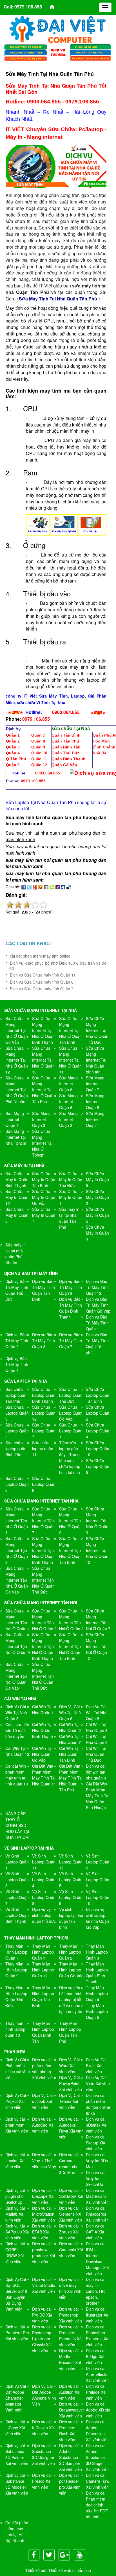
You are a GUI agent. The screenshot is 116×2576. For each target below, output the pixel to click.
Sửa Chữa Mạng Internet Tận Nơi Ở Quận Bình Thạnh (43, 1646)
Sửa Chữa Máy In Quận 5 (97, 1215)
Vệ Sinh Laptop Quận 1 (17, 1862)
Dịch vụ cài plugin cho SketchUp (15, 2196)
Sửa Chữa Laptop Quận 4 (98, 1431)
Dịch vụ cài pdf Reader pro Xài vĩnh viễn (70, 2484)
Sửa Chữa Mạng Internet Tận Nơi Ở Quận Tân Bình (70, 1646)
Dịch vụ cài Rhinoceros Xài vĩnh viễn (97, 2214)
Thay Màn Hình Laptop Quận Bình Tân (43, 2032)
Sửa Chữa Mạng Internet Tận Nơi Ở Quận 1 (18, 1620)
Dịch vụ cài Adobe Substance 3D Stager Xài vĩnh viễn (97, 2457)
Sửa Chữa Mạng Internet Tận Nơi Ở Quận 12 (97, 1646)
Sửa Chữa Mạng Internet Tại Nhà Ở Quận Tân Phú (43, 1090)
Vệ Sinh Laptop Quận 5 (71, 1880)
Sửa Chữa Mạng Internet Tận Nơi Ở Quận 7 (98, 1620)
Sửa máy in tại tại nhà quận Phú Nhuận (15, 1254)
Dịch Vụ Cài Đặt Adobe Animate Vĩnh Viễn (44, 2395)
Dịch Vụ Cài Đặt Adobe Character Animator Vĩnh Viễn (16, 2398)
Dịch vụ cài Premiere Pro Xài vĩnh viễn (17, 2333)
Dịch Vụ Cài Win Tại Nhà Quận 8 (97, 1713)
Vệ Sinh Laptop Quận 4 (44, 1880)
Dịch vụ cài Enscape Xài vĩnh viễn (43, 2196)
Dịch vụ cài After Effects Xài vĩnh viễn (97, 2374)
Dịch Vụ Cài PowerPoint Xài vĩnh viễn (71, 2083)
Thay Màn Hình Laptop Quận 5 (97, 2011)
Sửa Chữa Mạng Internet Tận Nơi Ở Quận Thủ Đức (43, 1676)
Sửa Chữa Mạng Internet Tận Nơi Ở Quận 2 (44, 1620)
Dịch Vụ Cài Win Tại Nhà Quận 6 (70, 1713)
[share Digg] (46, 887)
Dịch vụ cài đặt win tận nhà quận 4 (96, 1772)
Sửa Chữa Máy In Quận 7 (44, 1215)
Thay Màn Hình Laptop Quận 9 (16, 1970)
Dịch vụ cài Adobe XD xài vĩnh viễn (98, 2410)
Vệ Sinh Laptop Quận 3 (17, 1880)
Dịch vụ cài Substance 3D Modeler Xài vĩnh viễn (17, 2484)
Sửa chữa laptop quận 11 (43, 1449)
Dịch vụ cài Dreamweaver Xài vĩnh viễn (72, 2410)
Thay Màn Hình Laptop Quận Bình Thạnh (97, 1973)
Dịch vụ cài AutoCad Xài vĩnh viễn (43, 2125)
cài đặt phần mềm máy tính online (40, 956)
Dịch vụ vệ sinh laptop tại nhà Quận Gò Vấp (97, 1918)
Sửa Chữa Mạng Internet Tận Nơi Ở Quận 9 (18, 1643)
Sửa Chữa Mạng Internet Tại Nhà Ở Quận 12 (17, 1060)
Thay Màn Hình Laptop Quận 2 (70, 1952)
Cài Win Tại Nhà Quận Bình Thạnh (43, 1730)
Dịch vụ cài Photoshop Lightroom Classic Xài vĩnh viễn (42, 2339)
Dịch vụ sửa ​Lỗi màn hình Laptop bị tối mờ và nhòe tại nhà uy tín (71, 1999)
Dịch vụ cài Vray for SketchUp (96, 2178)
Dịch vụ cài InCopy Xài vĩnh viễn (15, 2428)
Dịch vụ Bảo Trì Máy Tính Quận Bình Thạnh (71, 1308)
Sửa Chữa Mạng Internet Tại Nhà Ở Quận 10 (43, 1060)
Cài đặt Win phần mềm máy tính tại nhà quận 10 (17, 1775)
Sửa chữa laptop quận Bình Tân (16, 1449)
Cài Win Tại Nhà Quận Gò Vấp (42, 1754)
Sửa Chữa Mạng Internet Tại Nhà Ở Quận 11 (70, 1060)
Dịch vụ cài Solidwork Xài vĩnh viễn (71, 2196)
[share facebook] (24, 887)
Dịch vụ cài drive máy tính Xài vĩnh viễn (70, 2288)
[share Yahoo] (57, 887)
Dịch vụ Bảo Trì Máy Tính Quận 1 (97, 1323)
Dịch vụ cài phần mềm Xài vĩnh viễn (17, 2125)
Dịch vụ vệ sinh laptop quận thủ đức (44, 1915)
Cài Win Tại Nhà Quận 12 (17, 1751)
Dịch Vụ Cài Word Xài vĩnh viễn (69, 2066)
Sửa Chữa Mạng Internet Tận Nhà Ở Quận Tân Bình (70, 1550)
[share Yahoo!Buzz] (41, 887)
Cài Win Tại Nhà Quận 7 (70, 1739)
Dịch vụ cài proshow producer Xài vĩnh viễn (43, 2253)
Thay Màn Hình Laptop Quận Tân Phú (70, 2032)
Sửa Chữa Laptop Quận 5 (98, 1466)
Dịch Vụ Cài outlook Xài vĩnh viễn (42, 2101)
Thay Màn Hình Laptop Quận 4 (97, 1993)
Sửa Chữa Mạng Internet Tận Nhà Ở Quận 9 (17, 1550)
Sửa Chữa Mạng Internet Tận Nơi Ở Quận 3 (71, 1620)
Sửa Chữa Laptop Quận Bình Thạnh (44, 1395)
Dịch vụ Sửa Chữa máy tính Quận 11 (43, 975)
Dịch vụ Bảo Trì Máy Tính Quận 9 (71, 1287)
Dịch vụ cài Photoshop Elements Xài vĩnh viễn (98, 2336)
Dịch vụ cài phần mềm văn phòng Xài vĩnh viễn (43, 2069)
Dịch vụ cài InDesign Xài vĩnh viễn (43, 2428)
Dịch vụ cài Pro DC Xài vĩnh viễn (42, 2315)
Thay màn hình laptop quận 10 (15, 2029)
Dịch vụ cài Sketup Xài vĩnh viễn (96, 2143)
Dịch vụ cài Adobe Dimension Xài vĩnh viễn (97, 2431)
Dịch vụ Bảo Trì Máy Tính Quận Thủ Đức (17, 1290)
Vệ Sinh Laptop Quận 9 (71, 1897)
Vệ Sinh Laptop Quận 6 (98, 1880)
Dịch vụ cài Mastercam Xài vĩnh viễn (97, 2196)
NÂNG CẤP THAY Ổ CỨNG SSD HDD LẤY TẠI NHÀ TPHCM (17, 1825)
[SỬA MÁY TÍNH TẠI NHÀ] (58, 52)
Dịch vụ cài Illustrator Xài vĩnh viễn (98, 2315)
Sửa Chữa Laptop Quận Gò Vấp (71, 1413)
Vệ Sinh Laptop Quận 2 (98, 1862)
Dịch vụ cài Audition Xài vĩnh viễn (70, 2392)
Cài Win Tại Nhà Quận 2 (70, 1727)
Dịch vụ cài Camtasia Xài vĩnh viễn (71, 2250)
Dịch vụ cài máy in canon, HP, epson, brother (96, 2291)
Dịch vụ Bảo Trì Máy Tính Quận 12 (97, 1287)
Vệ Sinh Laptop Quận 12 (71, 1862)
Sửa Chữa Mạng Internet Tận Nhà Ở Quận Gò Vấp (17, 1580)
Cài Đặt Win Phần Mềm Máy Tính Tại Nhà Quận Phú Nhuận (98, 1796)
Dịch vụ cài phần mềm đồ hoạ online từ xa (98, 2104)
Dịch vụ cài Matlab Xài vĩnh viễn (15, 2214)
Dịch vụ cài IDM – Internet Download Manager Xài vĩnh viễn (97, 2258)
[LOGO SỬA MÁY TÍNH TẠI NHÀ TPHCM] (58, 29)
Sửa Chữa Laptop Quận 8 (44, 1484)
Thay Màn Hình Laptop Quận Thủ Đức (16, 1996)
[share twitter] (29, 887)
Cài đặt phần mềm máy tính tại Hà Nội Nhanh (17, 2531)
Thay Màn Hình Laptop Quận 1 (43, 1952)
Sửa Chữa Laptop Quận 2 (98, 1413)
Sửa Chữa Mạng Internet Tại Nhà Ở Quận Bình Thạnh (43, 1030)
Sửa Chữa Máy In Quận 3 (17, 1215)
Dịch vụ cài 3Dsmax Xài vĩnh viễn (97, 2125)
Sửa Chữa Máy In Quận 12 (17, 1197)
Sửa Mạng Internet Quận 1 (95, 1119)
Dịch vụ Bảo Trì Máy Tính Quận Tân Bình (43, 1290)
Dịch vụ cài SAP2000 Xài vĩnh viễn (17, 2232)
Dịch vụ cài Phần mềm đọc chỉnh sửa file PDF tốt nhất (97, 2505)
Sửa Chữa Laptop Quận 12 (44, 1413)
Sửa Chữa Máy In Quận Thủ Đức (71, 1179)
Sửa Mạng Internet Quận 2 (68, 1119)
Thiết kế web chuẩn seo (70, 2570)
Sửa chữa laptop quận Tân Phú (16, 1395)
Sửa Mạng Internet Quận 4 (15, 1119)
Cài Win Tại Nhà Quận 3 (97, 1727)
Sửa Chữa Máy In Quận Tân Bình (44, 1179)
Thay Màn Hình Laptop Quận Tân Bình (43, 1996)
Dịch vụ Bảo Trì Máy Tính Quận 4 (17, 1364)
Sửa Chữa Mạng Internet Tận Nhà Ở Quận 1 (17, 1521)
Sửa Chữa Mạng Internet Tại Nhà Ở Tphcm (42, 1143)
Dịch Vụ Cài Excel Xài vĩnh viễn (96, 2066)
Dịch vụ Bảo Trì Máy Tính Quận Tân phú (97, 1344)
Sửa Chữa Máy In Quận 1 (71, 1197)
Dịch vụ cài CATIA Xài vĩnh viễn (96, 2232)
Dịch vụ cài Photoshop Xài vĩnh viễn (71, 2315)
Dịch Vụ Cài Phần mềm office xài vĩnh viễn (18, 2069)
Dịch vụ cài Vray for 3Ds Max (97, 2161)
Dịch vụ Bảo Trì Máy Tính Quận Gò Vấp (98, 1305)
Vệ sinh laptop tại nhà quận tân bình (71, 1918)
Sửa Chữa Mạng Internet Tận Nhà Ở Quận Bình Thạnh (43, 1550)
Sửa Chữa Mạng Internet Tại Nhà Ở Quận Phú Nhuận (17, 1090)
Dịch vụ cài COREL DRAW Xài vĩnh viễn (15, 2253)
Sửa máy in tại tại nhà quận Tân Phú (69, 1218)
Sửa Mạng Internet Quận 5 (95, 1101)
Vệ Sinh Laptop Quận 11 (44, 1862)
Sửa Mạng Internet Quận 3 (41, 1119)
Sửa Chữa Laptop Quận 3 (17, 1431)
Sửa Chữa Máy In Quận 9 (97, 1179)
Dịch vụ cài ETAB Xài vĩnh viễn (42, 2232)
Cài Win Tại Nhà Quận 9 (97, 1739)
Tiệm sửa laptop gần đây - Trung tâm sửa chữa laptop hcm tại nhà (70, 1457)
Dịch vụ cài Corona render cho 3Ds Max (69, 2163)
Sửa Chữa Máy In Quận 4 (97, 1233)
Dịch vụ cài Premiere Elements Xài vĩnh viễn (71, 2336)
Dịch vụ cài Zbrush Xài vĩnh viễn (69, 2232)
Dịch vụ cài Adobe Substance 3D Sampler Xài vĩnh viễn (71, 2457)
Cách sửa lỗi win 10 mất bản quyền (16, 1730)
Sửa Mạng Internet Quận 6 (68, 1101)
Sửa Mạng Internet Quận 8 (68, 1084)
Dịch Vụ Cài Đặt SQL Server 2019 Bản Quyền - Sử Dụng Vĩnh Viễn (17, 2294)
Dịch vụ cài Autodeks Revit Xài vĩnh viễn (71, 2128)
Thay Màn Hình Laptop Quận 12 (43, 1970)
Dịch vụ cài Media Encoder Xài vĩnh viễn (70, 2359)
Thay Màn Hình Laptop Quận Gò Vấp (71, 1970)
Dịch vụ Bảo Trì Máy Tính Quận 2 (17, 1341)
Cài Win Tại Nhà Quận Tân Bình (69, 1754)
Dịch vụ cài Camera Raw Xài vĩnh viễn (98, 2481)
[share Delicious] (69, 887)
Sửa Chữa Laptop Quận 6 (17, 1484)
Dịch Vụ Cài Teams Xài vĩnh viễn (69, 2101)
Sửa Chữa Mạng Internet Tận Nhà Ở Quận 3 (97, 1521)
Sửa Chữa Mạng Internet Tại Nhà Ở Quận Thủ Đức (97, 1030)
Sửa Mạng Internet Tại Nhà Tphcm (16, 1137)
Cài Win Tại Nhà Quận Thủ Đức (96, 1754)
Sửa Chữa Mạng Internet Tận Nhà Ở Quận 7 (43, 1521)
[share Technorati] (52, 887)
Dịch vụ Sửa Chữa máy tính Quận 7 (42, 989)
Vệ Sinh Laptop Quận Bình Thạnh (17, 1915)
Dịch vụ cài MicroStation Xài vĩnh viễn (43, 2214)
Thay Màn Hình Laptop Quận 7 (16, 1952)
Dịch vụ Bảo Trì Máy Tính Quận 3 (43, 1341)
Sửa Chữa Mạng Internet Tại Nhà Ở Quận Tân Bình (70, 1030)
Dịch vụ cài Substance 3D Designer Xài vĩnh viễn (43, 2454)
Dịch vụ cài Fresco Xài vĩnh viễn (42, 2481)
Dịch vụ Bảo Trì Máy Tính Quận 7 (71, 1341)
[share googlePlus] (35, 887)
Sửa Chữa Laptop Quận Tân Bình (98, 1395)
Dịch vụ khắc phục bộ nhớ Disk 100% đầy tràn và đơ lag (57, 965)
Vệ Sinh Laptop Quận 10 (98, 1897)
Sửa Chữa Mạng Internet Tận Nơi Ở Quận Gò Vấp (16, 1676)
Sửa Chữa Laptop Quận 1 (71, 1431)
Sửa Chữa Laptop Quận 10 (98, 1449)
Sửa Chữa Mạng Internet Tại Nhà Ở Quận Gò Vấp (17, 1030)
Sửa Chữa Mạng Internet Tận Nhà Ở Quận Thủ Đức (43, 1580)
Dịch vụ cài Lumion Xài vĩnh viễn (15, 2161)
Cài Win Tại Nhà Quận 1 (43, 1710)
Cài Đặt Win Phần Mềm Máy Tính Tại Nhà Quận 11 (44, 1775)
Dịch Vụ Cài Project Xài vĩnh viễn (16, 2101)
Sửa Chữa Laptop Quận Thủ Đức (71, 1395)
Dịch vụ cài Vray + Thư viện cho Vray (44, 2161)
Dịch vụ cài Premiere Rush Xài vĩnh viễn (69, 2431)
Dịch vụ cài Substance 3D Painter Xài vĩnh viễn (17, 2454)
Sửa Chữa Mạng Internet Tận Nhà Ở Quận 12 (97, 1550)
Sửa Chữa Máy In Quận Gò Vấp (44, 1197)
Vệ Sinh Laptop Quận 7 (17, 1897)
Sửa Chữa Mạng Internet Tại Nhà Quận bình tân (96, 1060)
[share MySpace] (63, 887)
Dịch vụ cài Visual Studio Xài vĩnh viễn (44, 2285)
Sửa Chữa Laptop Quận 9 (17, 1413)
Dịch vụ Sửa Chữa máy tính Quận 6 (42, 982)
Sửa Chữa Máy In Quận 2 (97, 1197)
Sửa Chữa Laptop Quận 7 (44, 1431)
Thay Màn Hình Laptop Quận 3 (97, 1952)
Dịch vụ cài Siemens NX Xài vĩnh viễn (71, 2214)
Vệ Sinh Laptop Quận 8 (44, 1897)
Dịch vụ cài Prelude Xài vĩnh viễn (96, 2392)
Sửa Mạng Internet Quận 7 (95, 1084)
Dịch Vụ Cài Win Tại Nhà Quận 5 (16, 1713)
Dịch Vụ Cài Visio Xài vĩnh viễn (98, 2083)
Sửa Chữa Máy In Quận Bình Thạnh (17, 1179)
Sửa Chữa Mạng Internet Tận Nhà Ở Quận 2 (70, 1521)
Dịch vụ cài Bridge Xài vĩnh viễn (96, 2356)
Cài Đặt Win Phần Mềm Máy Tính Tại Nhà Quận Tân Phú (71, 1778)
